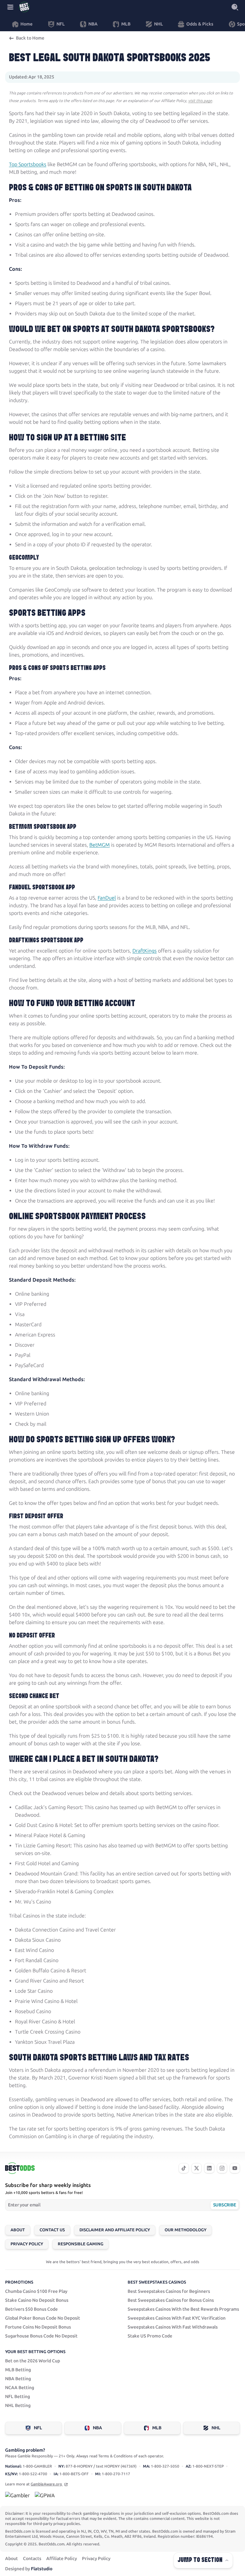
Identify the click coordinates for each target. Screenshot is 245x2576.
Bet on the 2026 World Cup (33, 2361)
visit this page (200, 101)
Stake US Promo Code (150, 2336)
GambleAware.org (47, 2484)
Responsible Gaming (81, 2244)
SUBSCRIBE (224, 2205)
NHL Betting (18, 2406)
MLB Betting (18, 2370)
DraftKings (145, 951)
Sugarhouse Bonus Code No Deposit (41, 2336)
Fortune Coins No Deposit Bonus (38, 2327)
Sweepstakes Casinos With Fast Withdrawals (173, 2327)
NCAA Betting (20, 2388)
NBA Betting (18, 2379)
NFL (38, 2428)
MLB (157, 2428)
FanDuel (107, 898)
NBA (97, 2428)
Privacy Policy (27, 2244)
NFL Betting (18, 2397)
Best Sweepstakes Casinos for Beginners (169, 2291)
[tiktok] (184, 2168)
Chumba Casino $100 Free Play (36, 2291)
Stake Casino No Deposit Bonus (37, 2300)
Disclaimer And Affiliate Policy (115, 2230)
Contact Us (52, 2230)
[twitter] (197, 2168)
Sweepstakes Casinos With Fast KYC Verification (177, 2318)
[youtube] (235, 2168)
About (18, 2230)
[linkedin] (209, 2168)
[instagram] (222, 2168)
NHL (216, 2428)
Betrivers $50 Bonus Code (31, 2309)
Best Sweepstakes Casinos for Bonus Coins (171, 2300)
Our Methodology (186, 2230)
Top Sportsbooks (28, 164)
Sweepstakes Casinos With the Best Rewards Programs (183, 2309)
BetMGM (100, 845)
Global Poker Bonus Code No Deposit (43, 2318)
